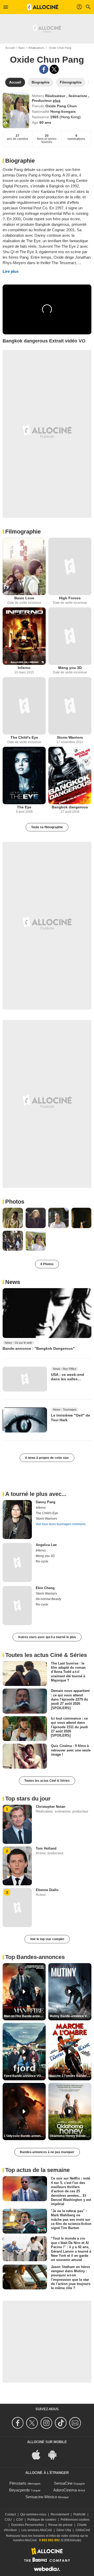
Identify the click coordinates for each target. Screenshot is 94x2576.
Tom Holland (46, 1848)
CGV (20, 2520)
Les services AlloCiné (37, 2530)
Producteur (42, 100)
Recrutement (60, 2514)
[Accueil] (43, 7)
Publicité (80, 2514)
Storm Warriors (70, 737)
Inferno (24, 668)
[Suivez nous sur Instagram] (47, 2423)
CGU (8, 2520)
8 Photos (47, 1264)
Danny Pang (46, 1502)
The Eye (24, 807)
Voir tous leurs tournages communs (61, 1524)
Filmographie (23, 532)
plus (57, 100)
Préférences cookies (75, 2520)
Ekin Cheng (45, 1588)
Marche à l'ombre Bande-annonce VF (70, 2076)
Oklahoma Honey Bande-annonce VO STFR (70, 2136)
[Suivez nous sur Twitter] (33, 2423)
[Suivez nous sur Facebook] (18, 2423)
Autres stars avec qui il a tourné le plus (47, 1637)
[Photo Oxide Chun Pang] (13, 1218)
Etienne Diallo (47, 1890)
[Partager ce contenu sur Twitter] (54, 69)
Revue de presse (60, 2525)
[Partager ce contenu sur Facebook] (44, 69)
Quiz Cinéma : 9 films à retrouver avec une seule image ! (71, 1750)
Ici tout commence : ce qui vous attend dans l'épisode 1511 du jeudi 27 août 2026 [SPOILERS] (69, 1727)
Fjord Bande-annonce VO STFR (25, 2076)
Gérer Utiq (64, 2530)
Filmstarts (18, 2483)
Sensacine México (41, 2497)
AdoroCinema (65, 2490)
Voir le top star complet (47, 1939)
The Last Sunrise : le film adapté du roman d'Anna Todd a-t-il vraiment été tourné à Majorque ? (68, 1672)
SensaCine (63, 2483)
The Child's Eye (24, 737)
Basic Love (24, 598)
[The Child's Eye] (24, 706)
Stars (21, 48)
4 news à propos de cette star (47, 1458)
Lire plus (11, 271)
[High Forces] (70, 566)
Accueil (10, 48)
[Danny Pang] (17, 1520)
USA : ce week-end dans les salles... (67, 1377)
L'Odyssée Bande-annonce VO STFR (25, 2136)
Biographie (20, 161)
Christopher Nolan (51, 1807)
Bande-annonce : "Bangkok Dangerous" (39, 1348)
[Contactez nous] (76, 2423)
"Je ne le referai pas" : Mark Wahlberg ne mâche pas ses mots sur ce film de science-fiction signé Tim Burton (71, 2219)
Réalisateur (56, 96)
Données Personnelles (28, 2525)
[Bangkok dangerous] (70, 775)
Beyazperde (19, 2490)
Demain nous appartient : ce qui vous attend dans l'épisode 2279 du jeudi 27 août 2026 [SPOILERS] (70, 1699)
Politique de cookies (42, 2520)
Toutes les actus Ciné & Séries (47, 1781)
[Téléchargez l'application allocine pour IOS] (39, 2454)
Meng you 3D (70, 668)
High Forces (70, 598)
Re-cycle (42, 1561)
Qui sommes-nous (33, 2514)
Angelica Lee (46, 1545)
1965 (55, 117)
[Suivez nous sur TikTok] (61, 2423)
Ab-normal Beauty (49, 1599)
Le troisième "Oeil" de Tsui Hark (70, 1418)
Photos (15, 1202)
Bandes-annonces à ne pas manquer (47, 2152)
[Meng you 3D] (70, 636)
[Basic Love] (24, 566)
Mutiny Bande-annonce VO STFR (70, 2016)
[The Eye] (24, 775)
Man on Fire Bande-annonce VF (25, 2016)
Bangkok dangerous (70, 807)
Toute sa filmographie (47, 827)
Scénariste (78, 96)
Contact (10, 2514)
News (13, 1282)
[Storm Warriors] (70, 706)
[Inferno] (24, 636)
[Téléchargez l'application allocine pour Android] (55, 2454)
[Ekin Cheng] (17, 1606)
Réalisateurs (36, 48)
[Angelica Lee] (17, 1562)
